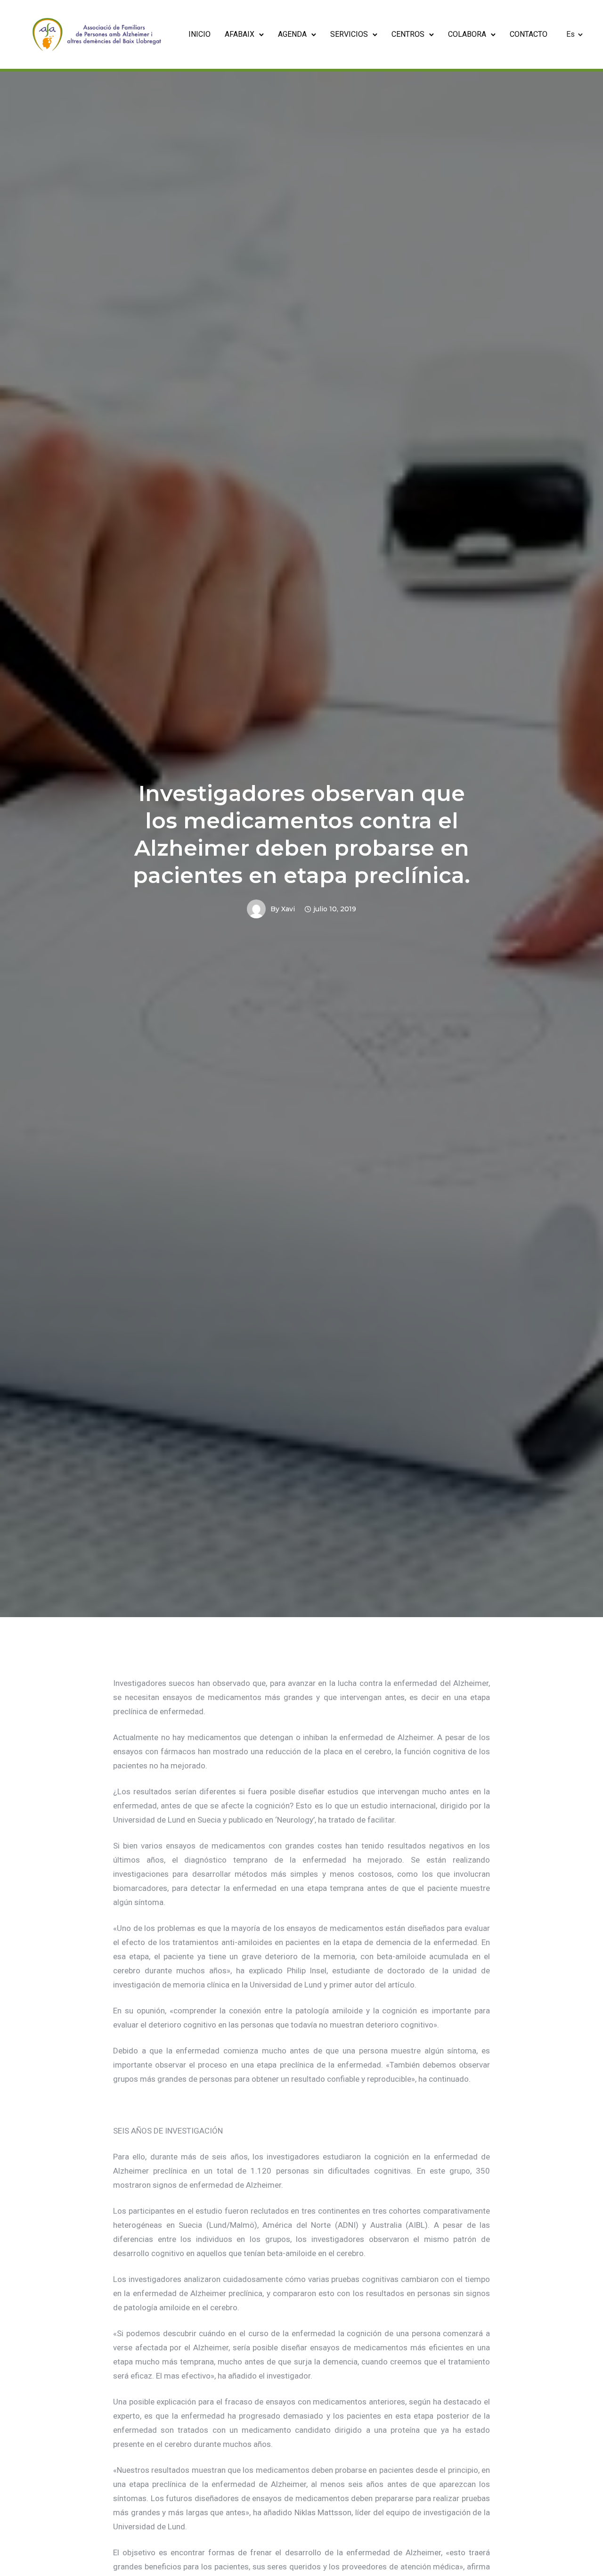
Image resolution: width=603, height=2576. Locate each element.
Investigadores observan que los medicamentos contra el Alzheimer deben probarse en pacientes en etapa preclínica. (301, 834)
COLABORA (467, 34)
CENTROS (408, 34)
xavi (288, 909)
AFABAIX (240, 34)
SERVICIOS (349, 34)
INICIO (200, 34)
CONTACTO (529, 34)
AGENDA (292, 34)
